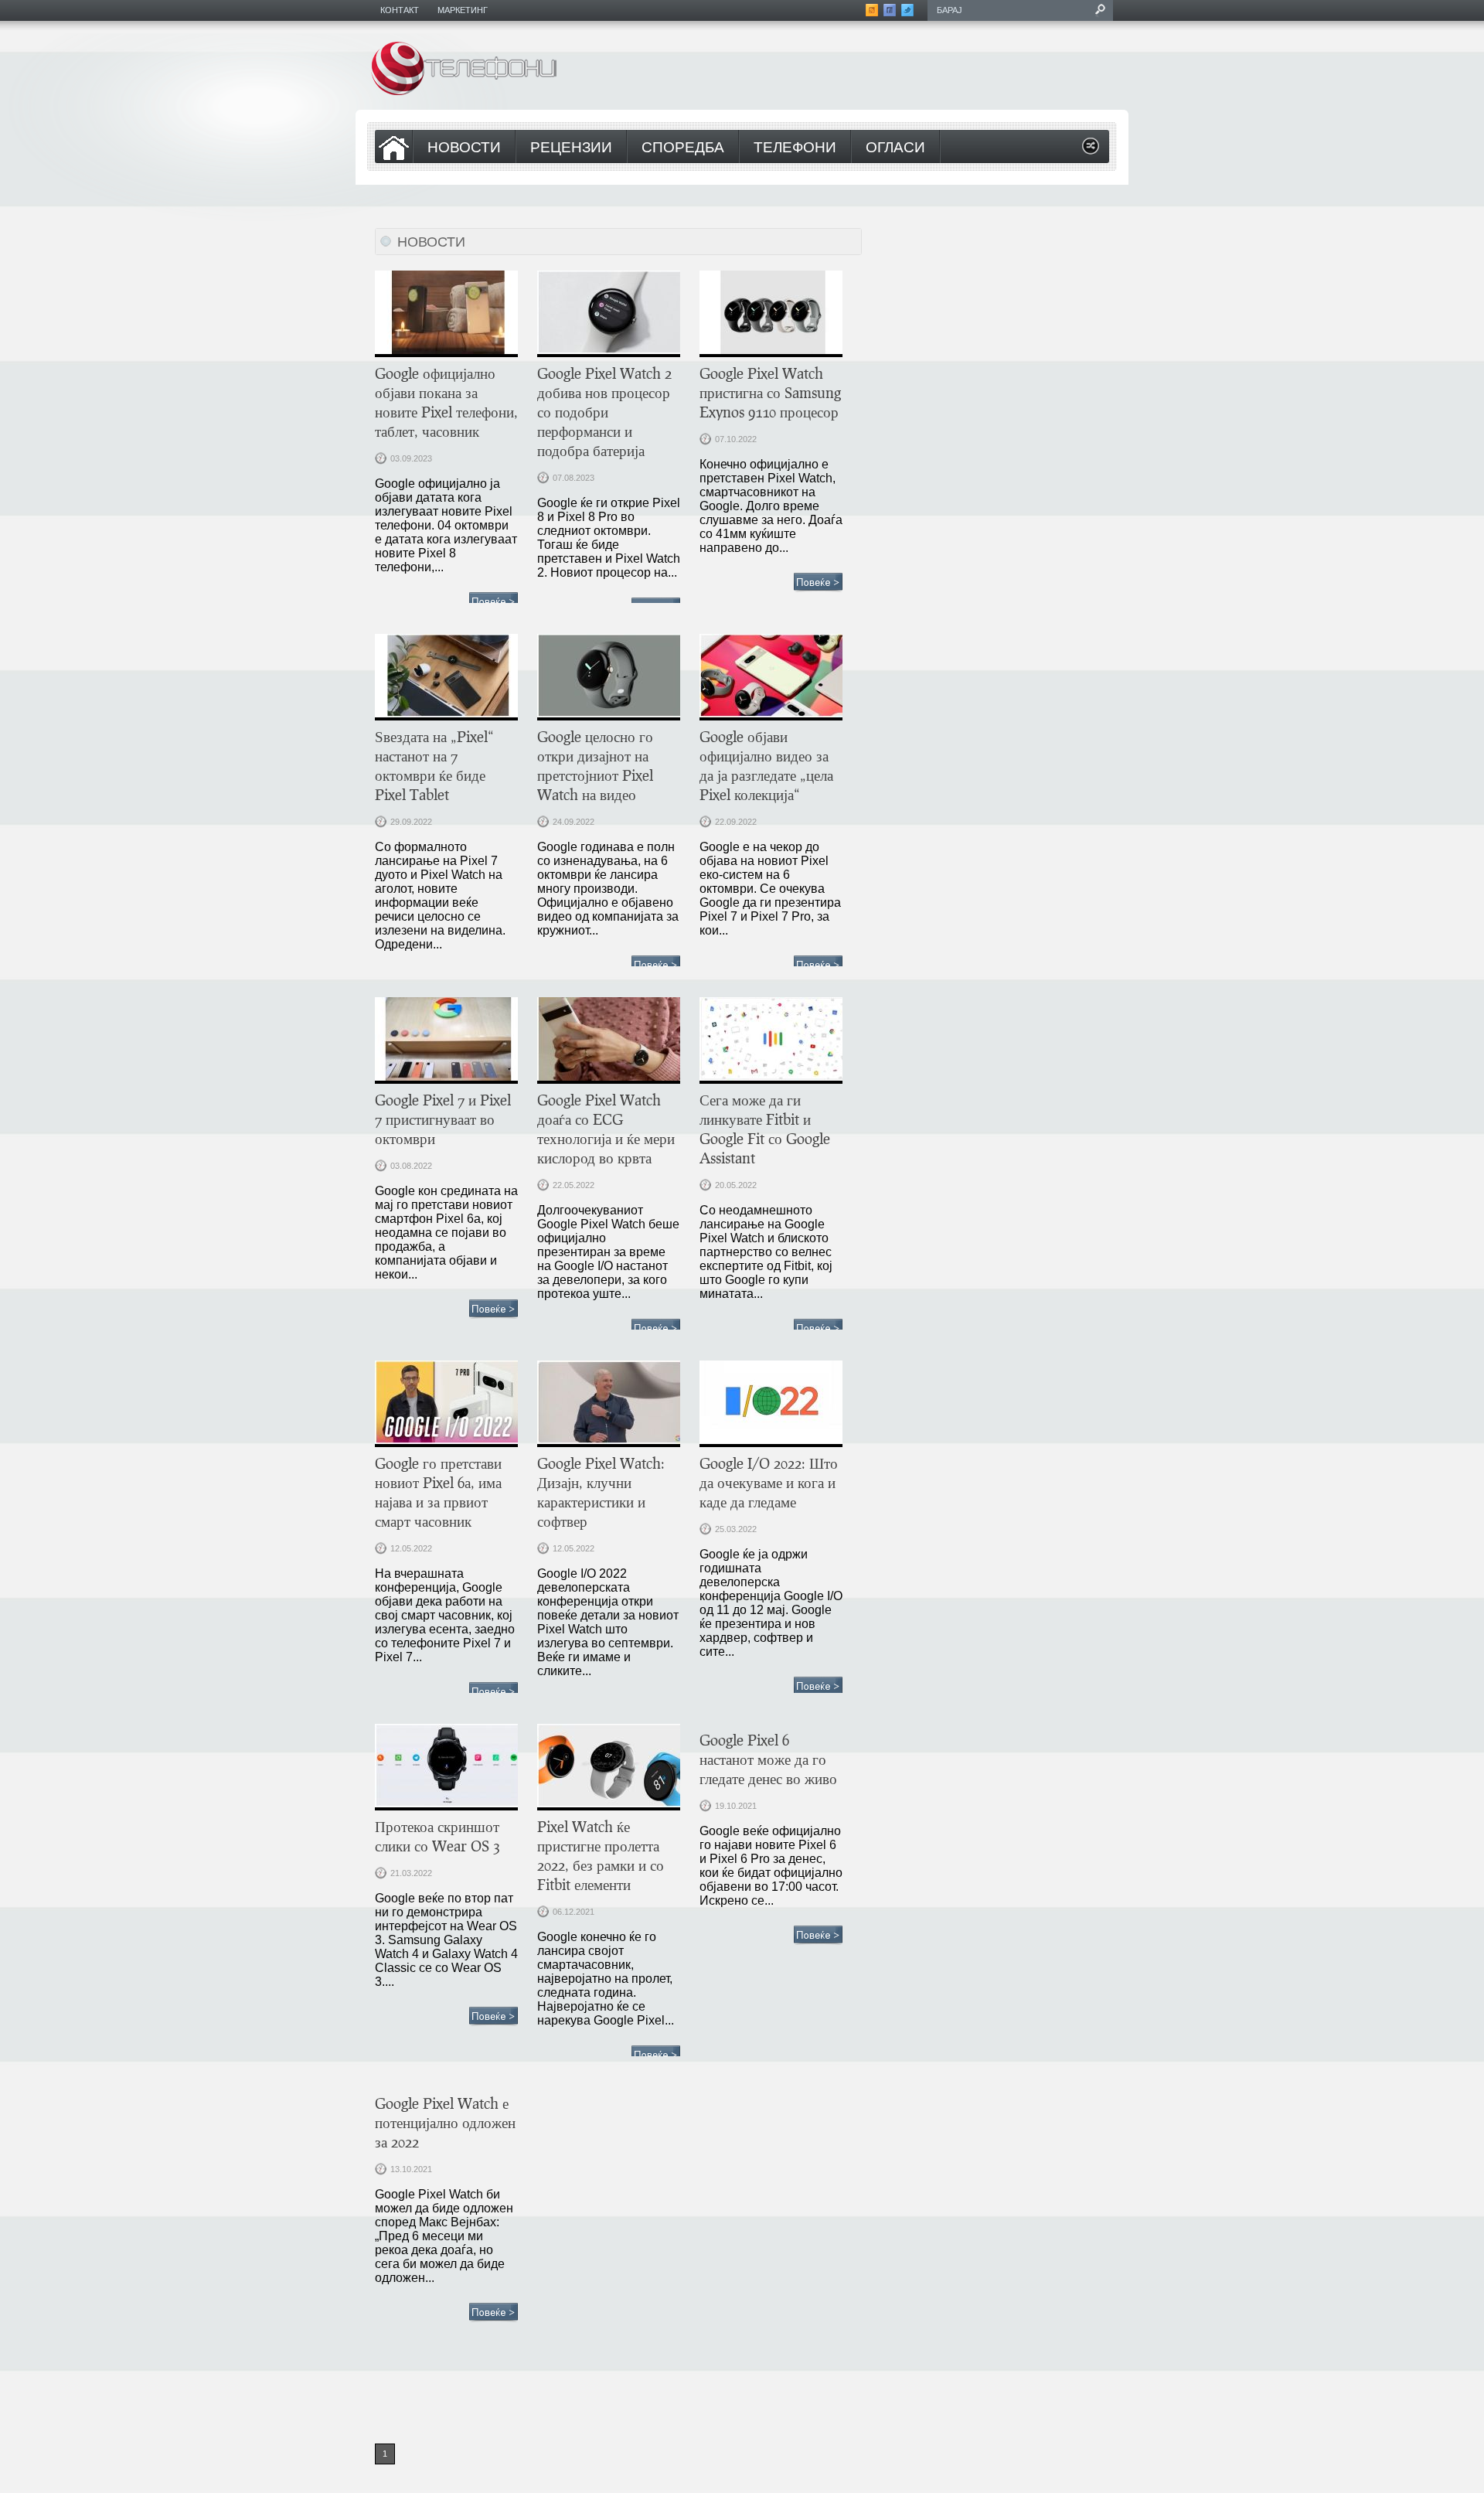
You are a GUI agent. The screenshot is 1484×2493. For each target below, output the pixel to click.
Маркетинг (463, 10)
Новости (464, 148)
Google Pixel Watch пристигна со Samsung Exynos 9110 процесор (770, 392)
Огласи (895, 148)
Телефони (795, 148)
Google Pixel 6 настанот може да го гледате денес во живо (768, 1759)
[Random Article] (1091, 150)
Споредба (683, 148)
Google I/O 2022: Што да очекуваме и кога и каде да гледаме (769, 1482)
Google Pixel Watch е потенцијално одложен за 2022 (445, 2122)
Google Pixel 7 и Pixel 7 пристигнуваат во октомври (443, 1119)
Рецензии (571, 148)
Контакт (400, 10)
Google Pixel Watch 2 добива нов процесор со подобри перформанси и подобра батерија (604, 412)
